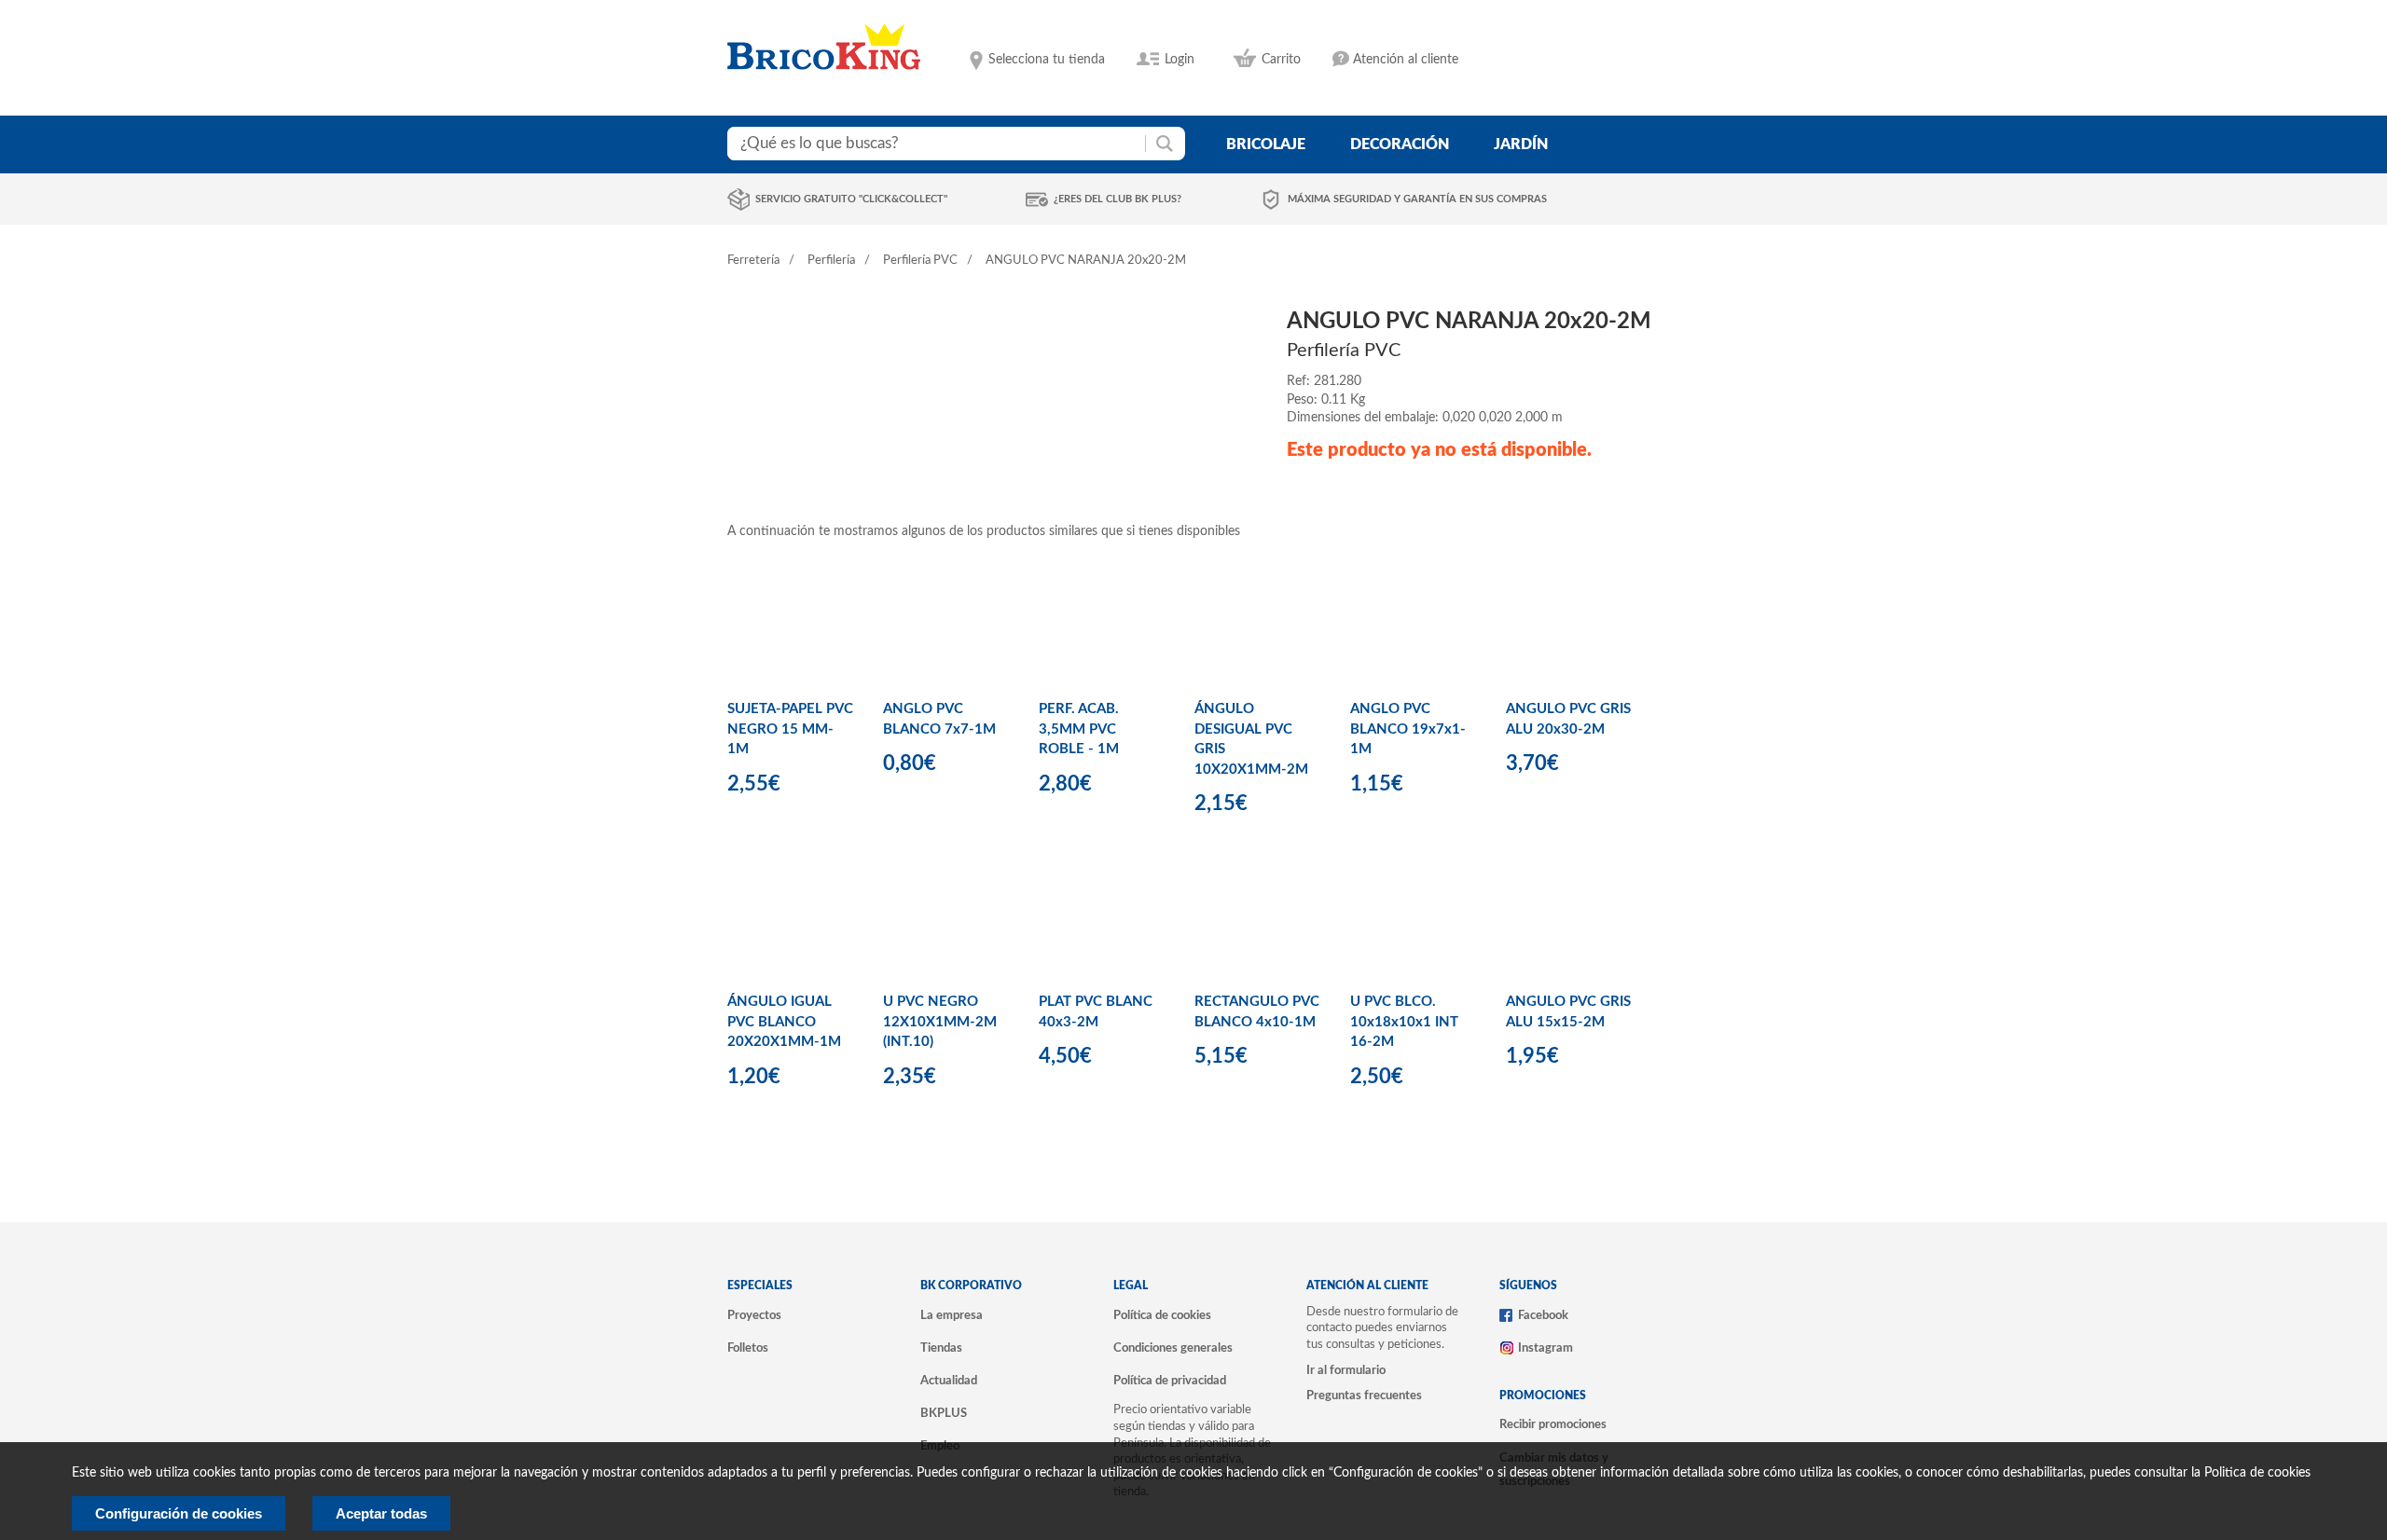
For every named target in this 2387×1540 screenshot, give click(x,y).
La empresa (952, 1315)
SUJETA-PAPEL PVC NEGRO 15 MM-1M (790, 729)
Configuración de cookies (179, 1513)
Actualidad (949, 1381)
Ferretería (753, 261)
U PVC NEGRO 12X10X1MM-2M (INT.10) (940, 1022)
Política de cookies (1162, 1315)
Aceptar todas (381, 1513)
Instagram (1545, 1348)
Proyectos (754, 1315)
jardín (1521, 144)
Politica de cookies (2257, 1473)
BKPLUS (944, 1413)
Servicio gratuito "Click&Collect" (851, 199)
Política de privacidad (1170, 1381)
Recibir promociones (1553, 1424)
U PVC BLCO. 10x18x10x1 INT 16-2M (1404, 1022)
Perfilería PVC (920, 261)
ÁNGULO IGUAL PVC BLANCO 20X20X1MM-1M (784, 1022)
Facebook (1543, 1315)
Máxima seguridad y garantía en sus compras (1417, 199)
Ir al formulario (1346, 1370)
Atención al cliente (1406, 60)
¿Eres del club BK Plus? (1118, 199)
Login (1180, 60)
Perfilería (831, 261)
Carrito (1281, 60)
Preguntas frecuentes (1364, 1396)
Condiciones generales (1173, 1348)
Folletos (748, 1348)
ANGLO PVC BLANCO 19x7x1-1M (1408, 729)
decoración (1400, 144)
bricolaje (1266, 144)
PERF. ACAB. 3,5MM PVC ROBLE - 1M (1079, 729)
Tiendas (941, 1348)
